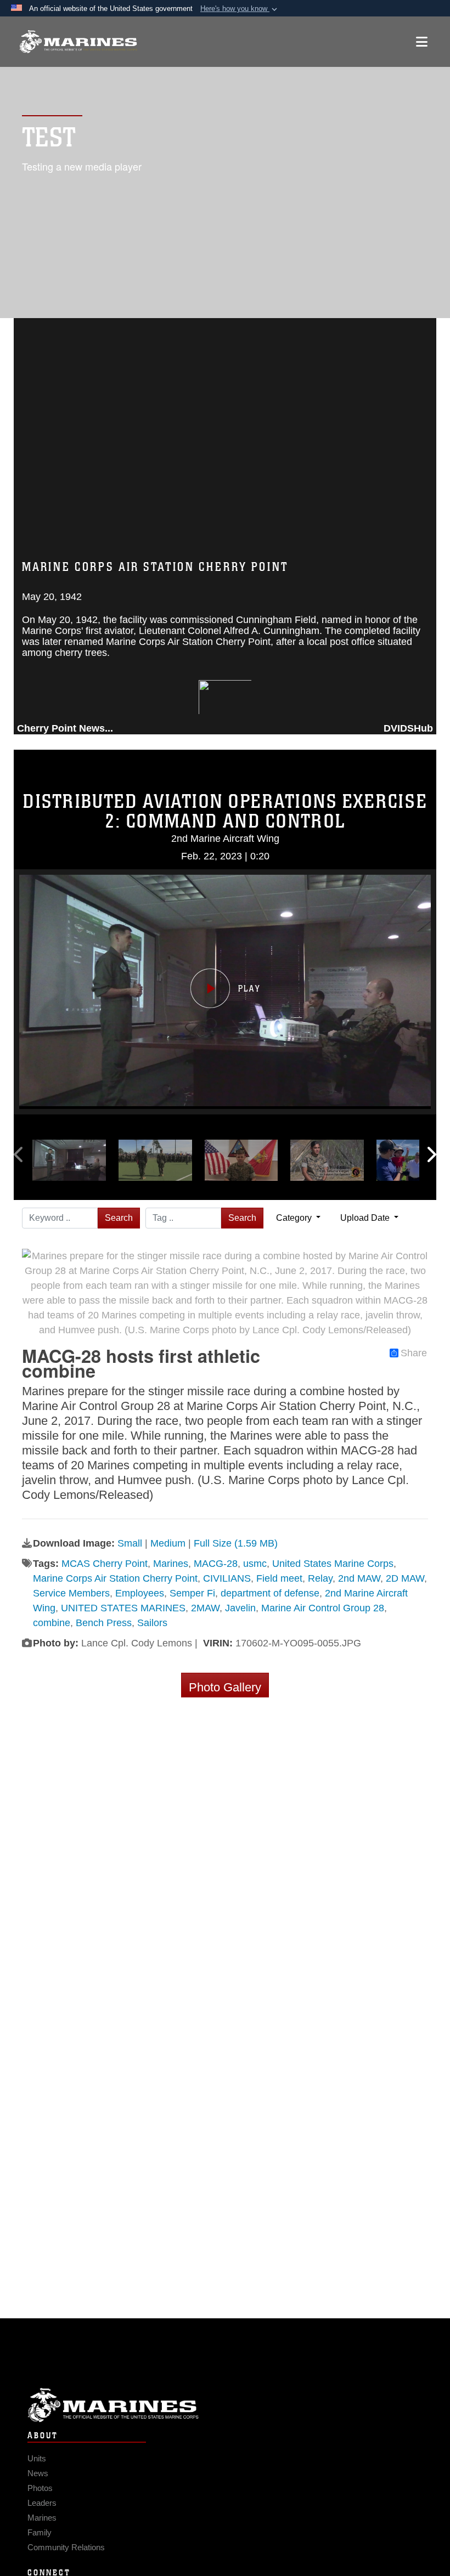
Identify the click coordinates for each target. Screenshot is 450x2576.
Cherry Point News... (65, 728)
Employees (140, 1593)
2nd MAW (359, 1578)
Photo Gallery (225, 1687)
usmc (255, 1564)
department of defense (270, 1593)
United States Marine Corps (333, 1564)
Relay (320, 1578)
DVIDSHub (408, 728)
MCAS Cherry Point (105, 1564)
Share (414, 1353)
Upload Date (366, 1218)
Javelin (240, 1608)
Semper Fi (192, 1593)
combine (52, 1623)
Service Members (71, 1593)
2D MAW (405, 1578)
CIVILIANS (227, 1578)
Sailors (152, 1623)
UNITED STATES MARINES (123, 1608)
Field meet (279, 1578)
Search (119, 1218)
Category (295, 1218)
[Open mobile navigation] (422, 42)
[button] (240, 9)
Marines (171, 1564)
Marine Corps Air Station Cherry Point (115, 1578)
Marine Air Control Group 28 (323, 1608)
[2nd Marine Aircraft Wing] (78, 42)
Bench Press (104, 1623)
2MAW (205, 1608)
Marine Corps (225, 2405)
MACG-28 (216, 1564)
